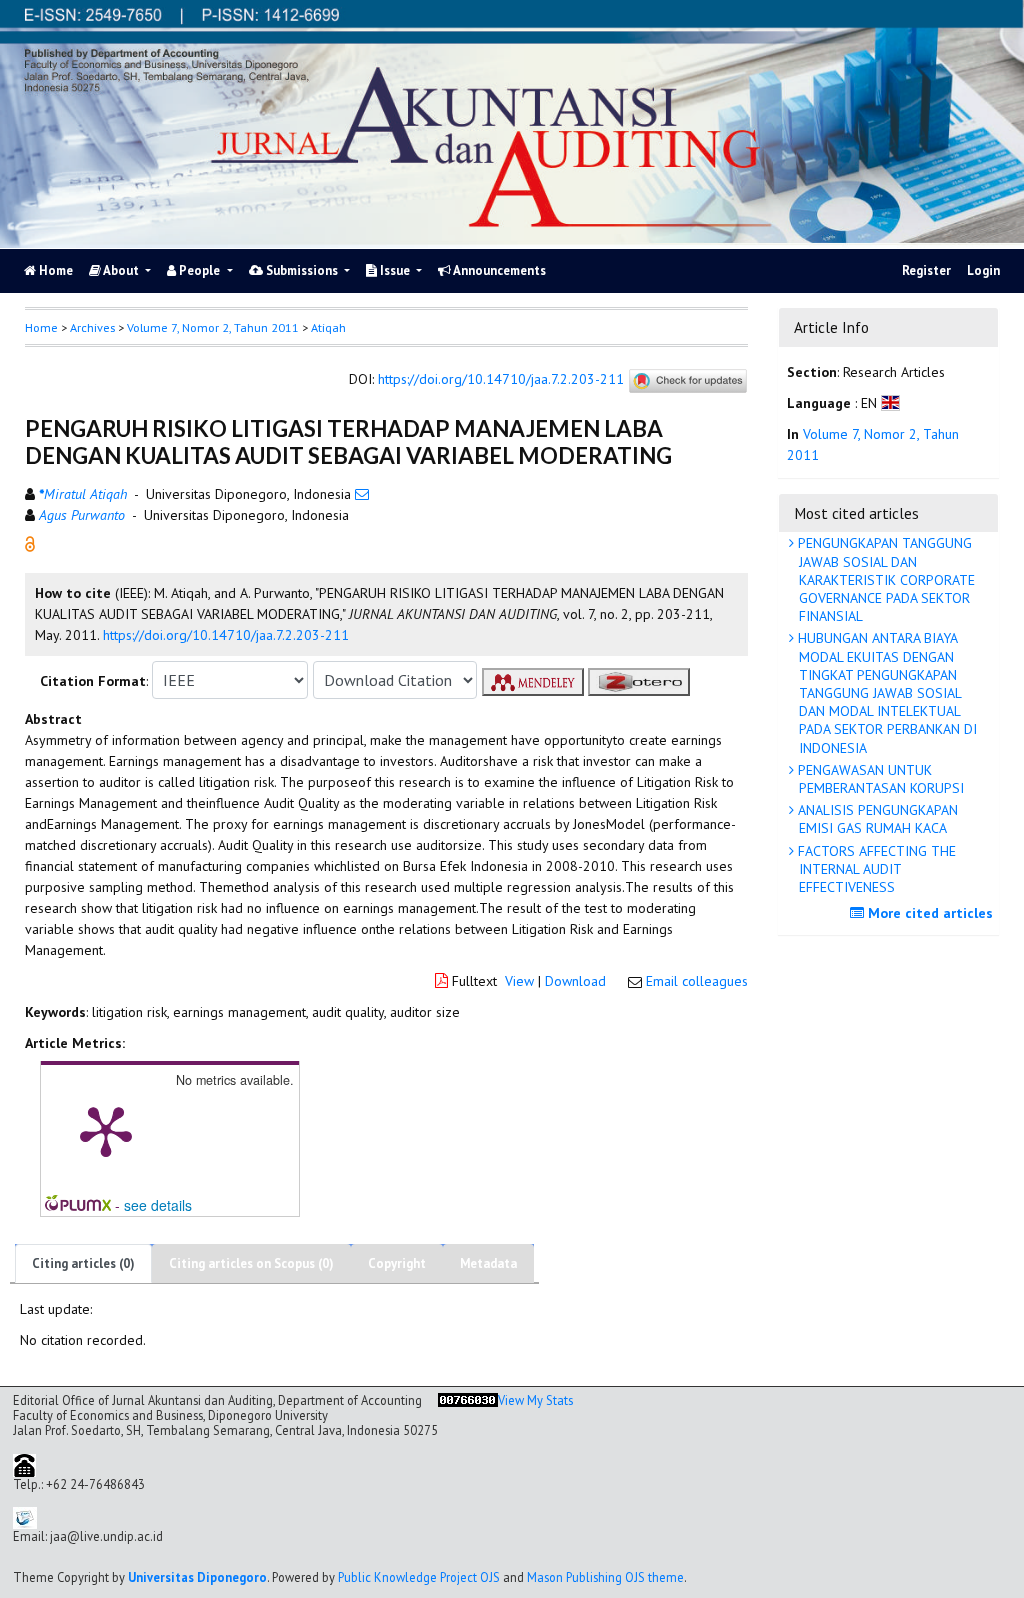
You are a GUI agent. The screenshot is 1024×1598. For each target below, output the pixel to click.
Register (926, 270)
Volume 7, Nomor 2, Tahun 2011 (213, 327)
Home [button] (41, 327)
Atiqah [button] (328, 327)
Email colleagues (697, 981)
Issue (395, 270)
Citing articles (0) (83, 1263)
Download (575, 981)
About (121, 270)
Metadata (488, 1263)
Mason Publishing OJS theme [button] (605, 1577)
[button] (30, 542)
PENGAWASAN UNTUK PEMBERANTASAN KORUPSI (879, 779)
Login (983, 270)
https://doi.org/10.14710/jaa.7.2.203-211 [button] (226, 635)
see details (158, 1205)
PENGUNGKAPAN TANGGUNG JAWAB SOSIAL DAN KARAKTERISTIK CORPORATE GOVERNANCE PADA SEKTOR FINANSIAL (884, 579)
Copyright (397, 1263)
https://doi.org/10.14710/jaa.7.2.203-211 (501, 379)
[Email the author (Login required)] (362, 494)
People (199, 270)
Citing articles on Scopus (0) (251, 1263)
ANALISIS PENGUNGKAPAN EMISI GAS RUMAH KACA (876, 819)
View (519, 981)
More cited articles (928, 913)
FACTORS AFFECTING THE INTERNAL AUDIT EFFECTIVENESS (875, 869)
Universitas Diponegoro (197, 1577)
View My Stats (535, 1400)
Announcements (498, 270)
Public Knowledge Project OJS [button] (419, 1577)
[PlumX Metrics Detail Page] (106, 1130)
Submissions (302, 270)
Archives (92, 327)
